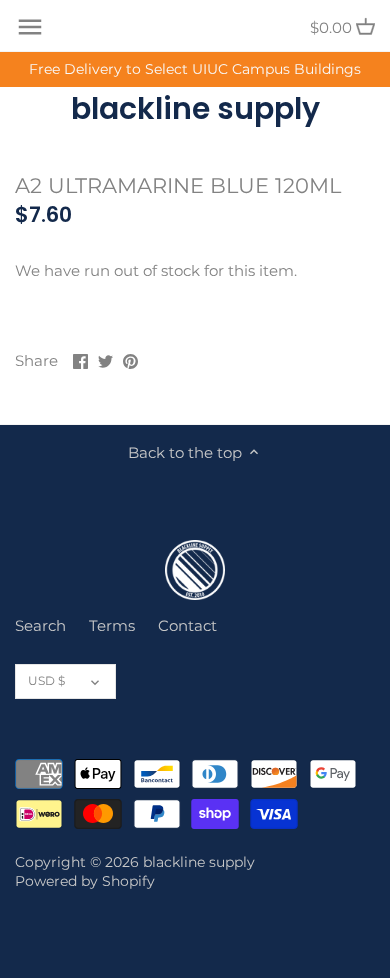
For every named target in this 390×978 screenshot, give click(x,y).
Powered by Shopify (85, 881)
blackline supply (195, 109)
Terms (112, 625)
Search (40, 625)
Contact (187, 625)
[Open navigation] (30, 27)
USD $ (46, 680)
